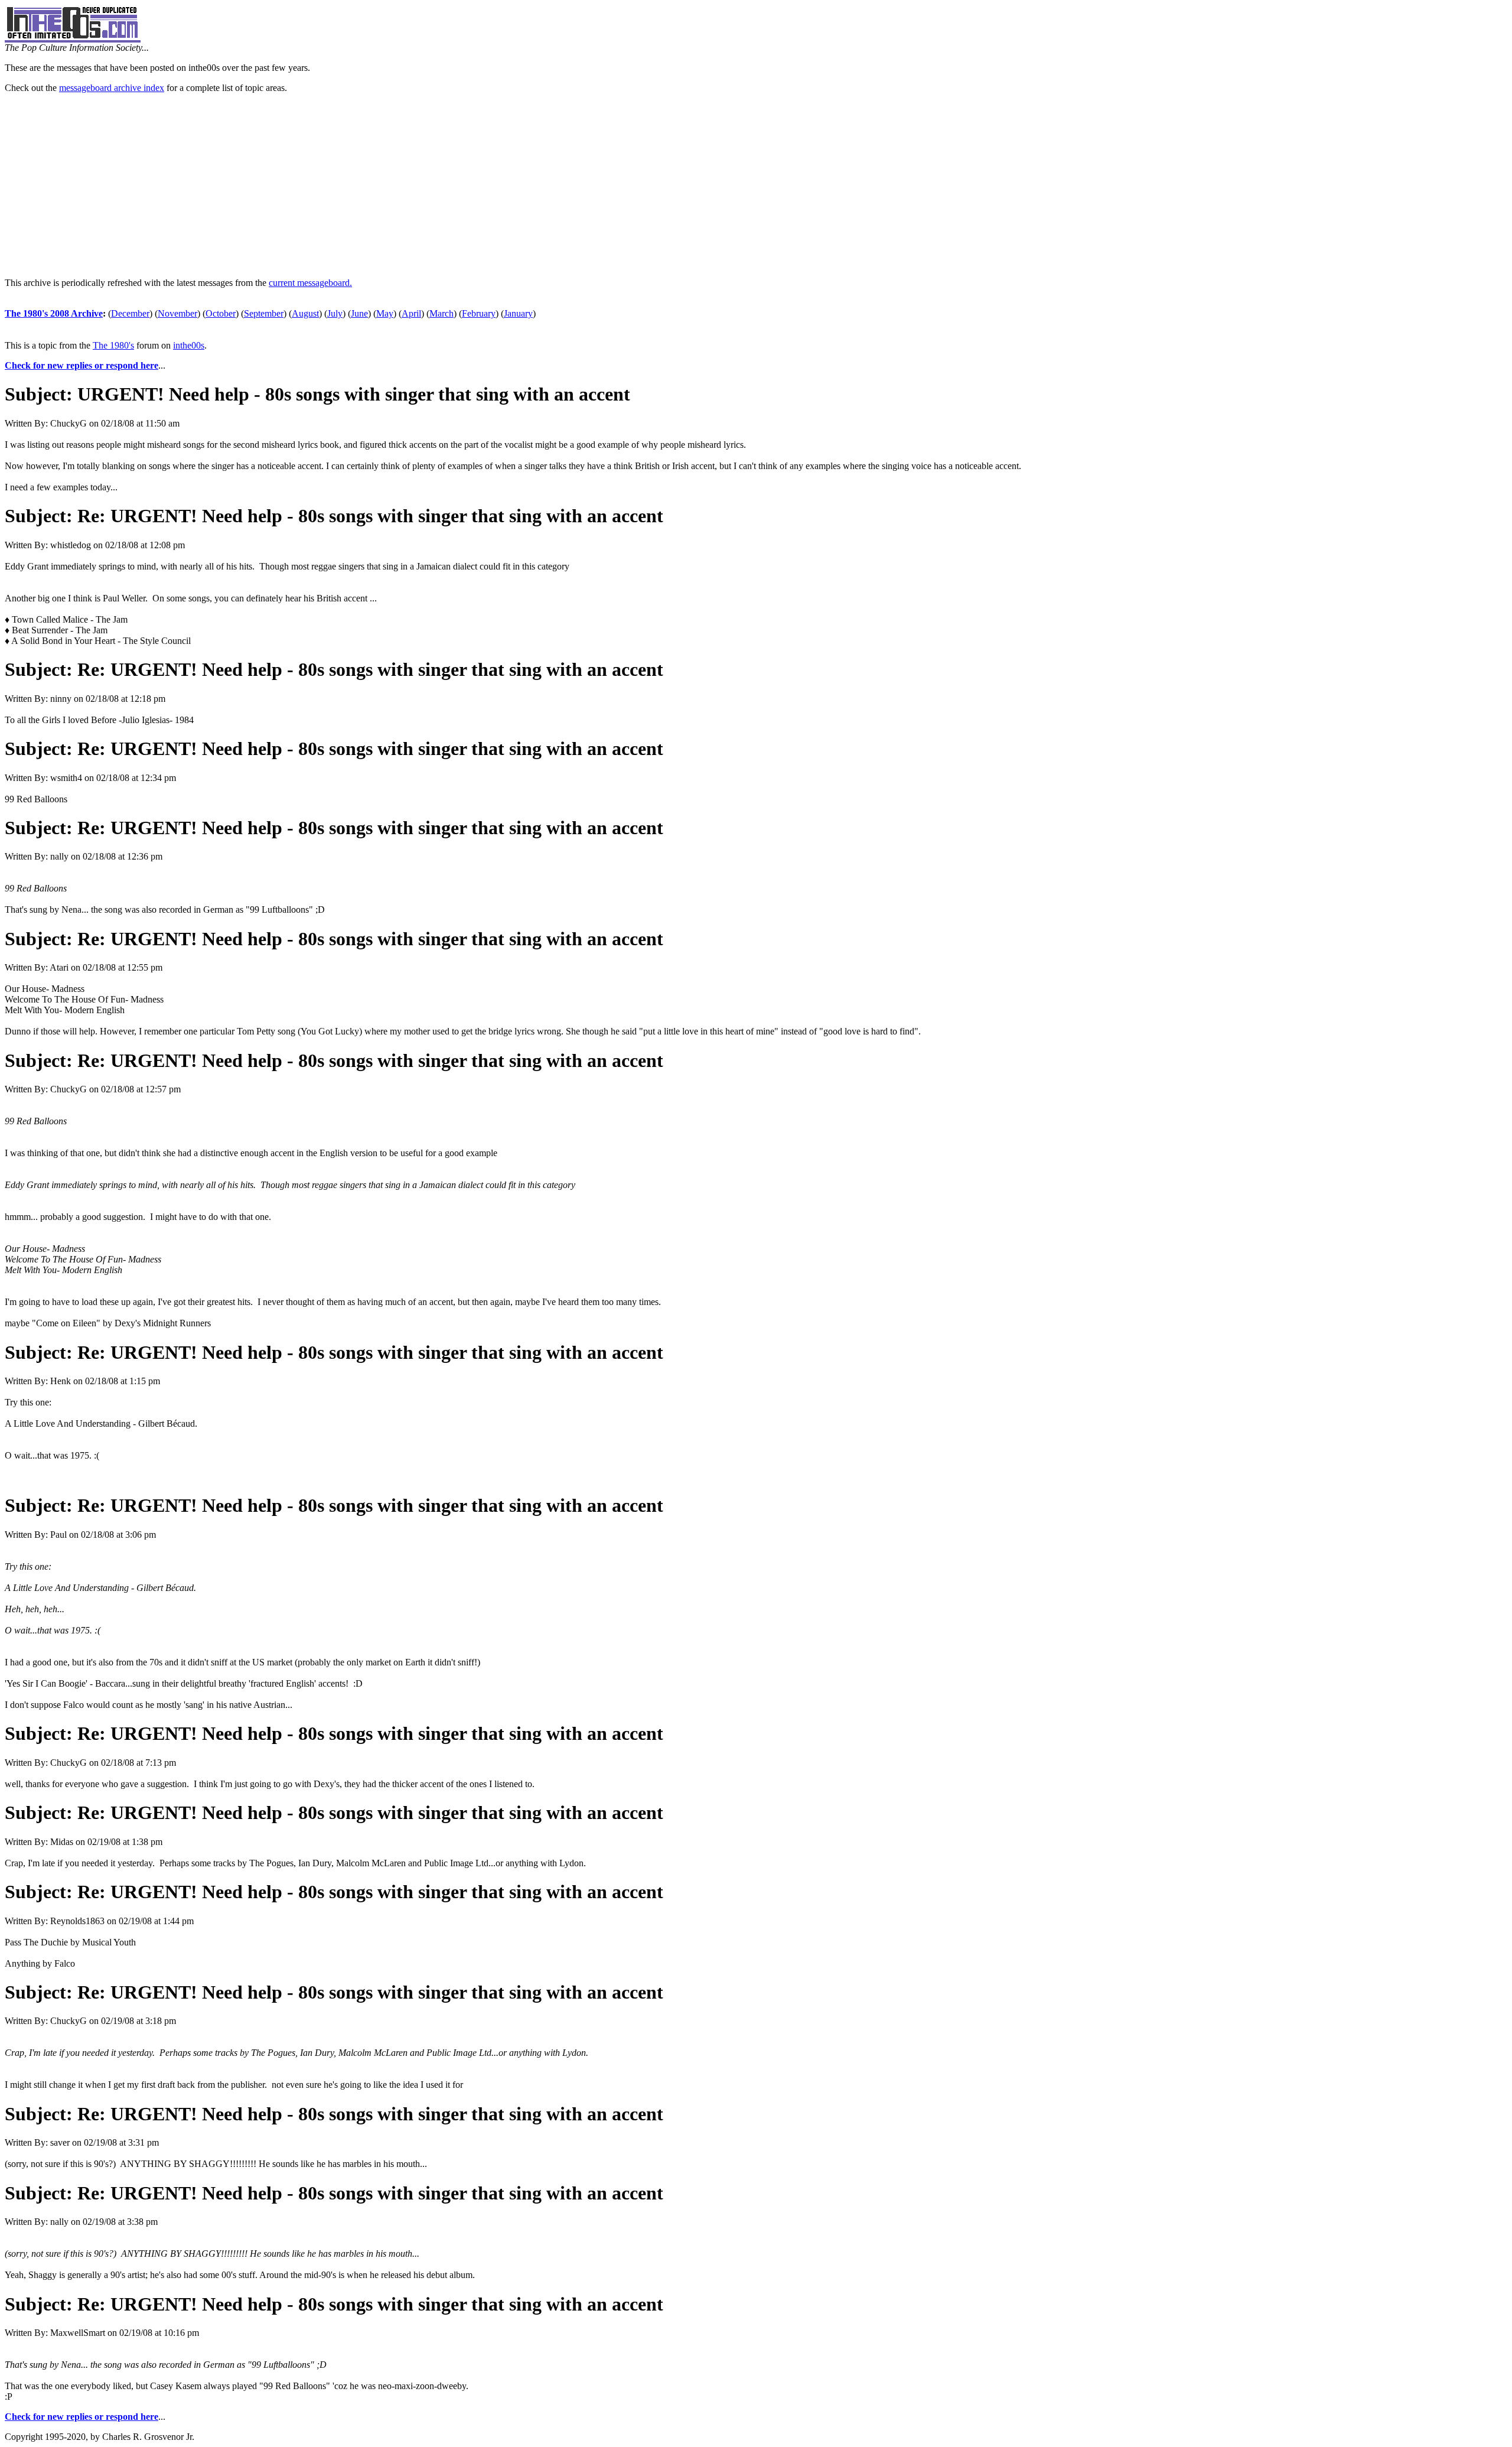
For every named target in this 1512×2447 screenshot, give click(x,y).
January (518, 313)
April (411, 313)
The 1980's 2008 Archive (54, 313)
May (385, 313)
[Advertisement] (756, 186)
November (177, 313)
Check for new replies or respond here (82, 365)
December (130, 313)
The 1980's (113, 345)
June (359, 313)
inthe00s (189, 345)
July (335, 313)
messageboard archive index (112, 88)
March (441, 313)
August (305, 313)
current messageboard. (310, 283)
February (479, 313)
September (264, 313)
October (221, 313)
